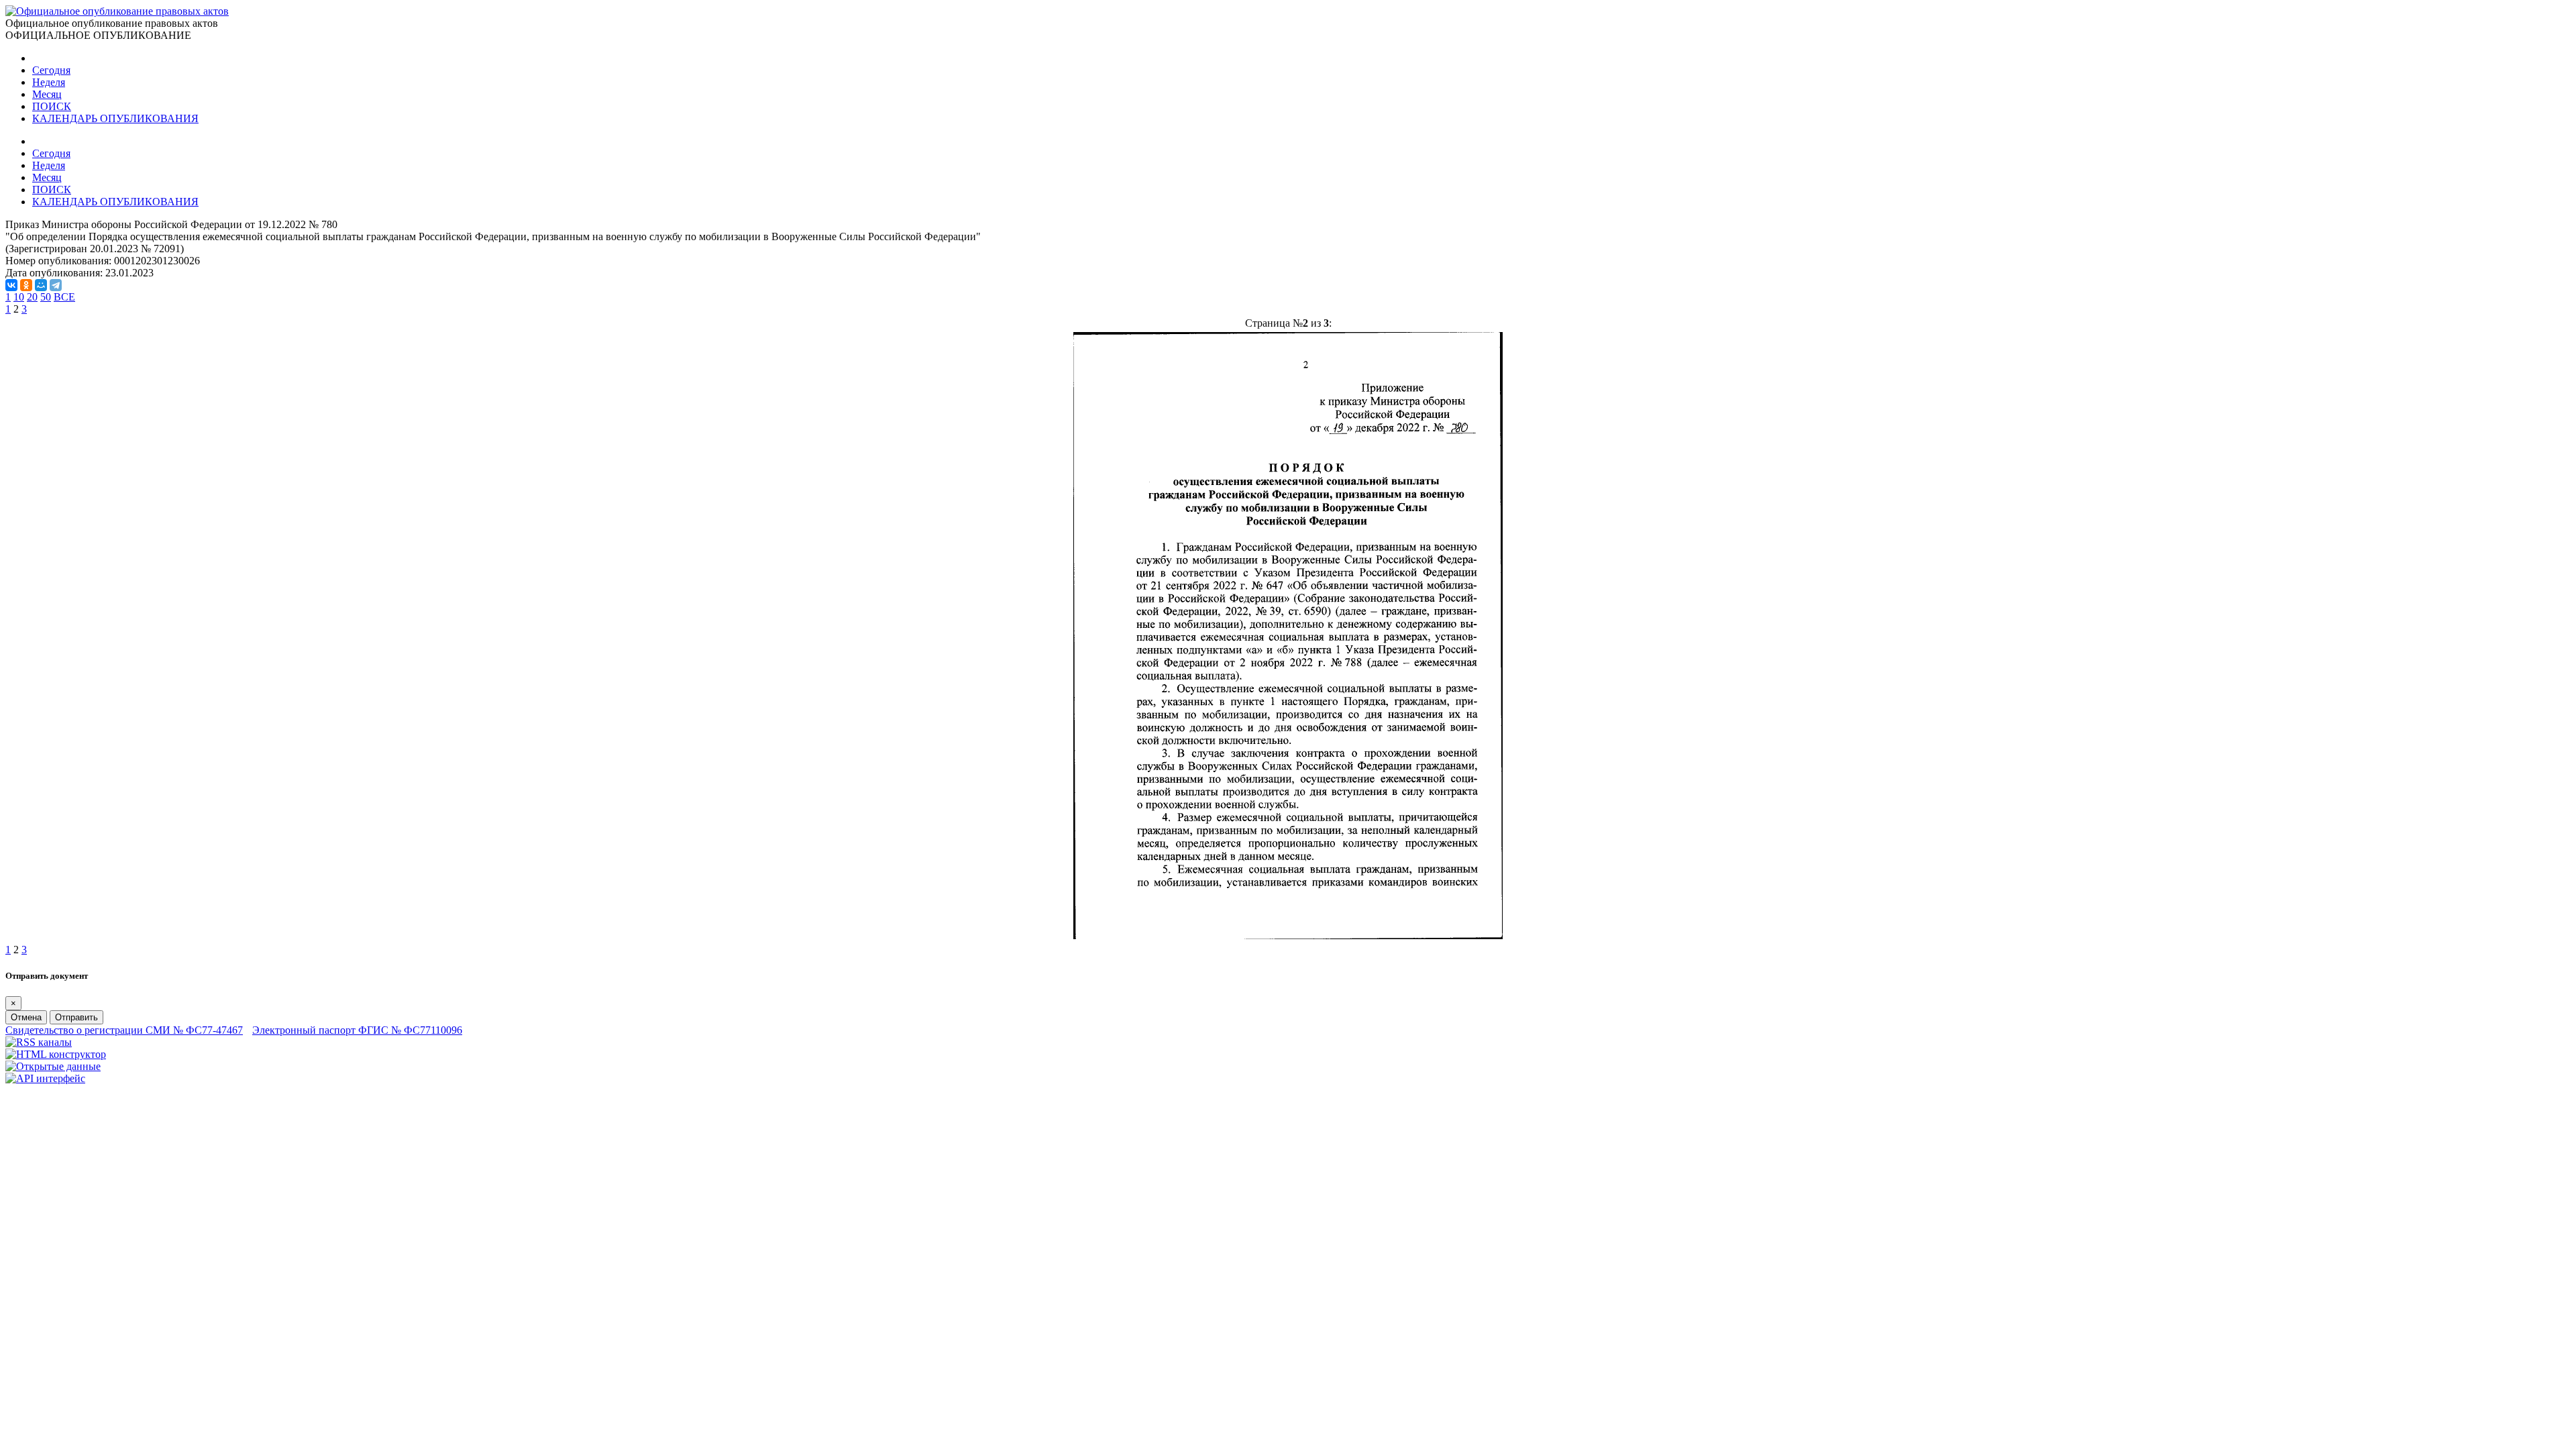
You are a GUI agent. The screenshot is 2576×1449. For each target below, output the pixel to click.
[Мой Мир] (41, 285)
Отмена (26, 1017)
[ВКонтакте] (11, 285)
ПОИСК (52, 106)
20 (32, 297)
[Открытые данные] (53, 1066)
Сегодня (51, 70)
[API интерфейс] (45, 1078)
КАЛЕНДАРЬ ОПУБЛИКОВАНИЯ (115, 118)
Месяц (47, 94)
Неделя (49, 82)
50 (46, 297)
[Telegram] (56, 285)
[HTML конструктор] (56, 1054)
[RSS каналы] (39, 1042)
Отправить (76, 1017)
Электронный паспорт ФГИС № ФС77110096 (357, 1030)
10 (19, 297)
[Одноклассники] (26, 285)
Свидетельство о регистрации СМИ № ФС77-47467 (124, 1030)
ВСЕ (64, 297)
